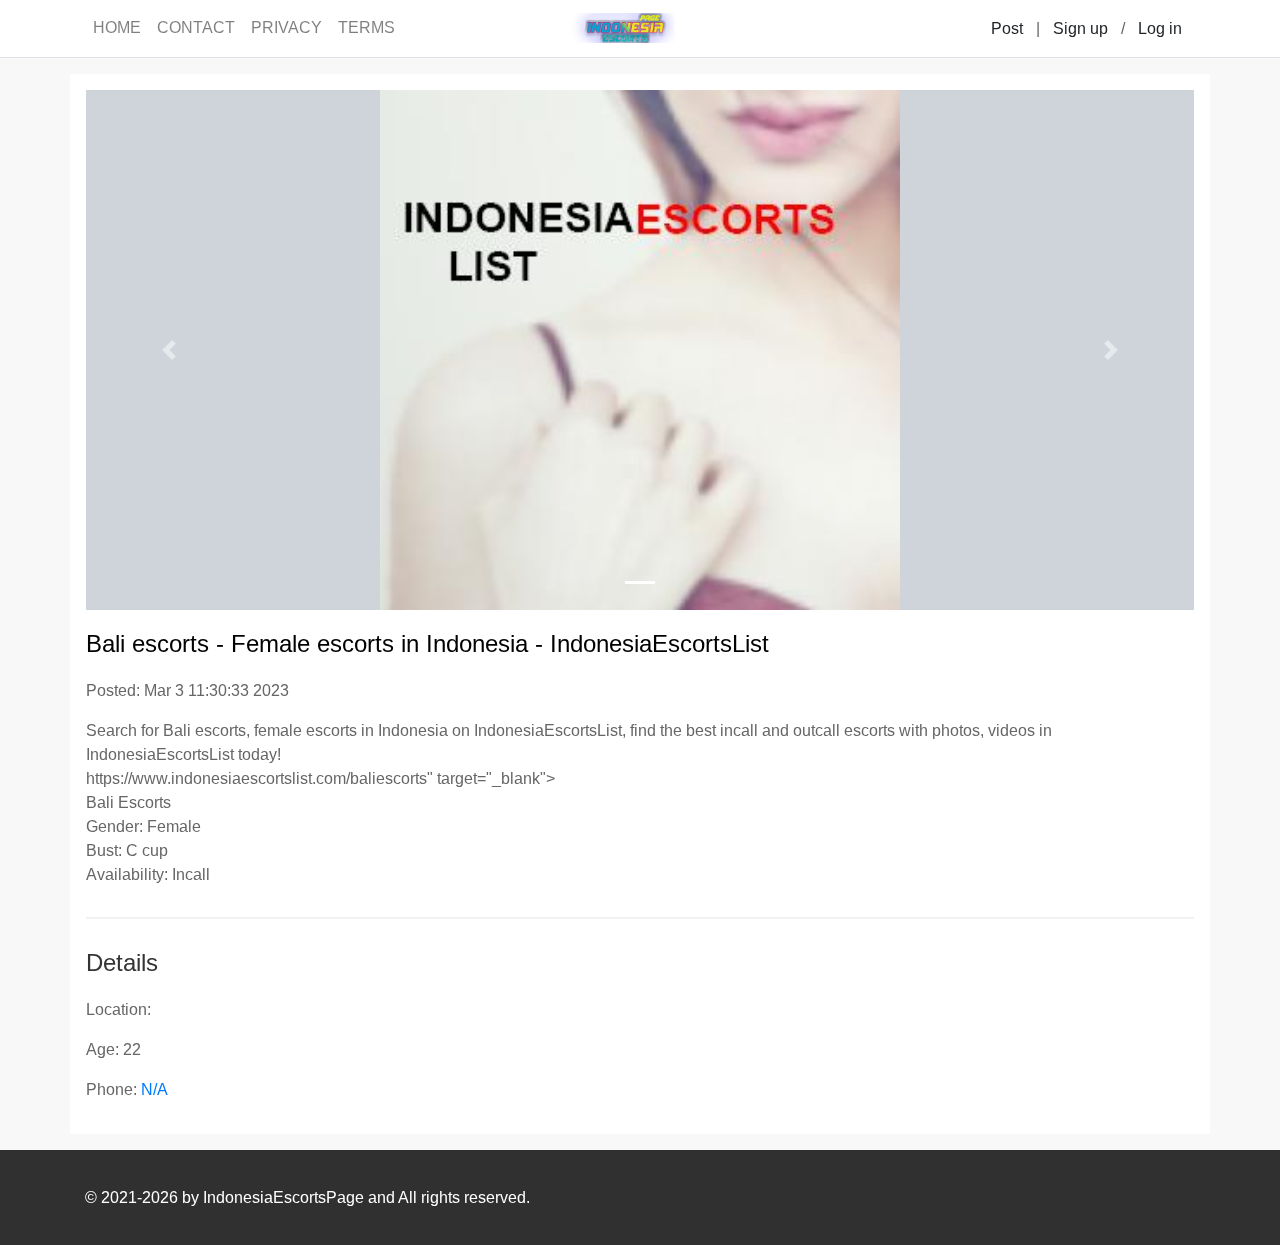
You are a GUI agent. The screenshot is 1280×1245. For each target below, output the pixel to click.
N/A (154, 1089)
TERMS (366, 27)
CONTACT (196, 27)
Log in (1160, 28)
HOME (117, 27)
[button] (169, 350)
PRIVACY (286, 27)
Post (1007, 28)
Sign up (1080, 28)
